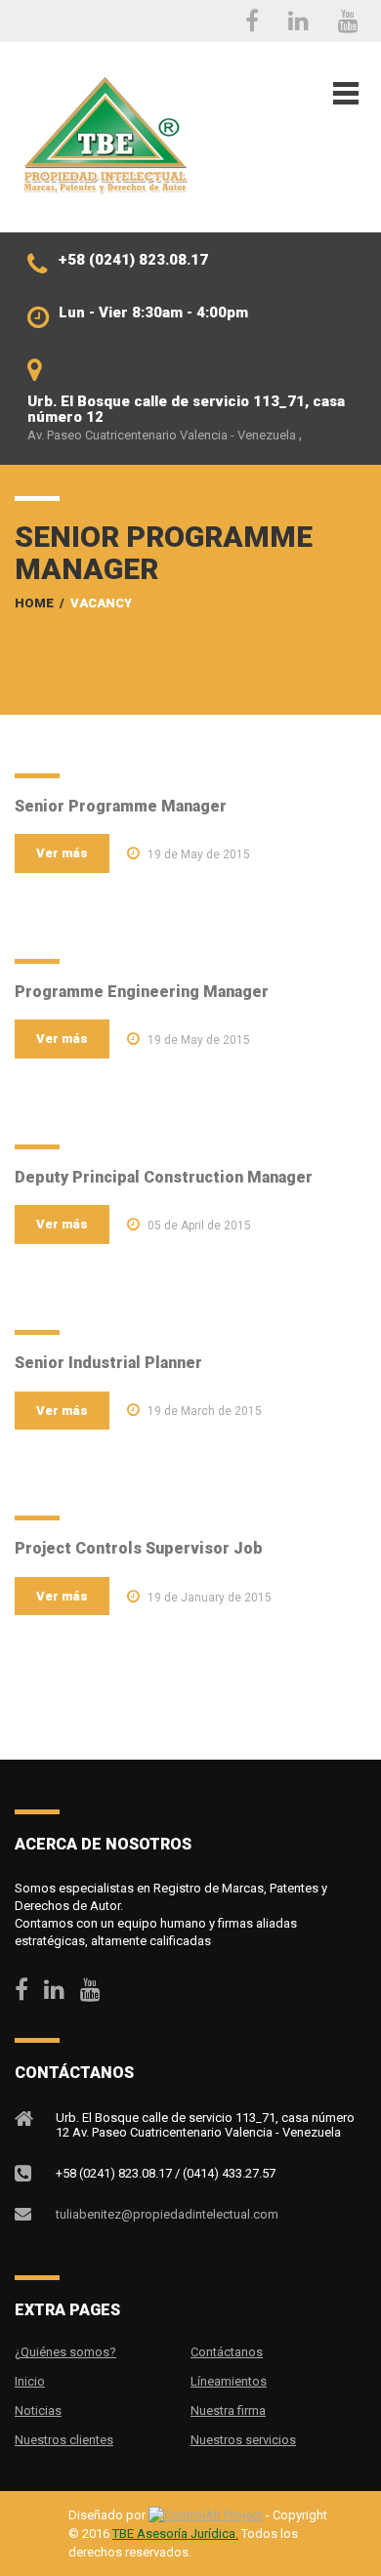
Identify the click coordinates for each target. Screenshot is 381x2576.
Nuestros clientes (64, 2440)
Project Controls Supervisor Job (139, 1548)
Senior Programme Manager (121, 806)
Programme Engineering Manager (142, 992)
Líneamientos (229, 2381)
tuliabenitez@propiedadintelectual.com (167, 2214)
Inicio (30, 2381)
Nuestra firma (228, 2410)
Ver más (62, 853)
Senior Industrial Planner (108, 1363)
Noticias (38, 2410)
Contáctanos (227, 2352)
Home (34, 603)
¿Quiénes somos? (65, 2352)
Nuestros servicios (243, 2440)
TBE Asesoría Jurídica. (175, 2534)
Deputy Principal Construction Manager (164, 1177)
